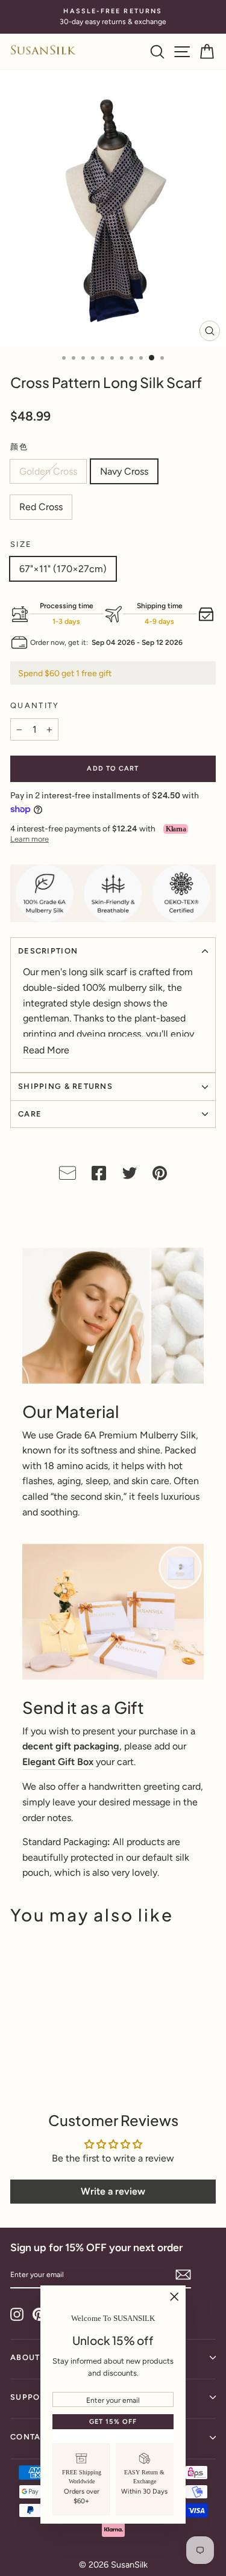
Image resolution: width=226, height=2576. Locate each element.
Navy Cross (124, 471)
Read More (46, 1050)
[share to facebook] (99, 1176)
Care (30, 1114)
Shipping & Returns (65, 1086)
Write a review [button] (113, 2191)
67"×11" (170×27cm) (63, 569)
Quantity (35, 705)
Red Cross (41, 507)
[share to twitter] (130, 1176)
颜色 (20, 447)
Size (21, 544)
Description (48, 951)
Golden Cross (48, 471)
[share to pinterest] (160, 1176)
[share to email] (67, 1176)
